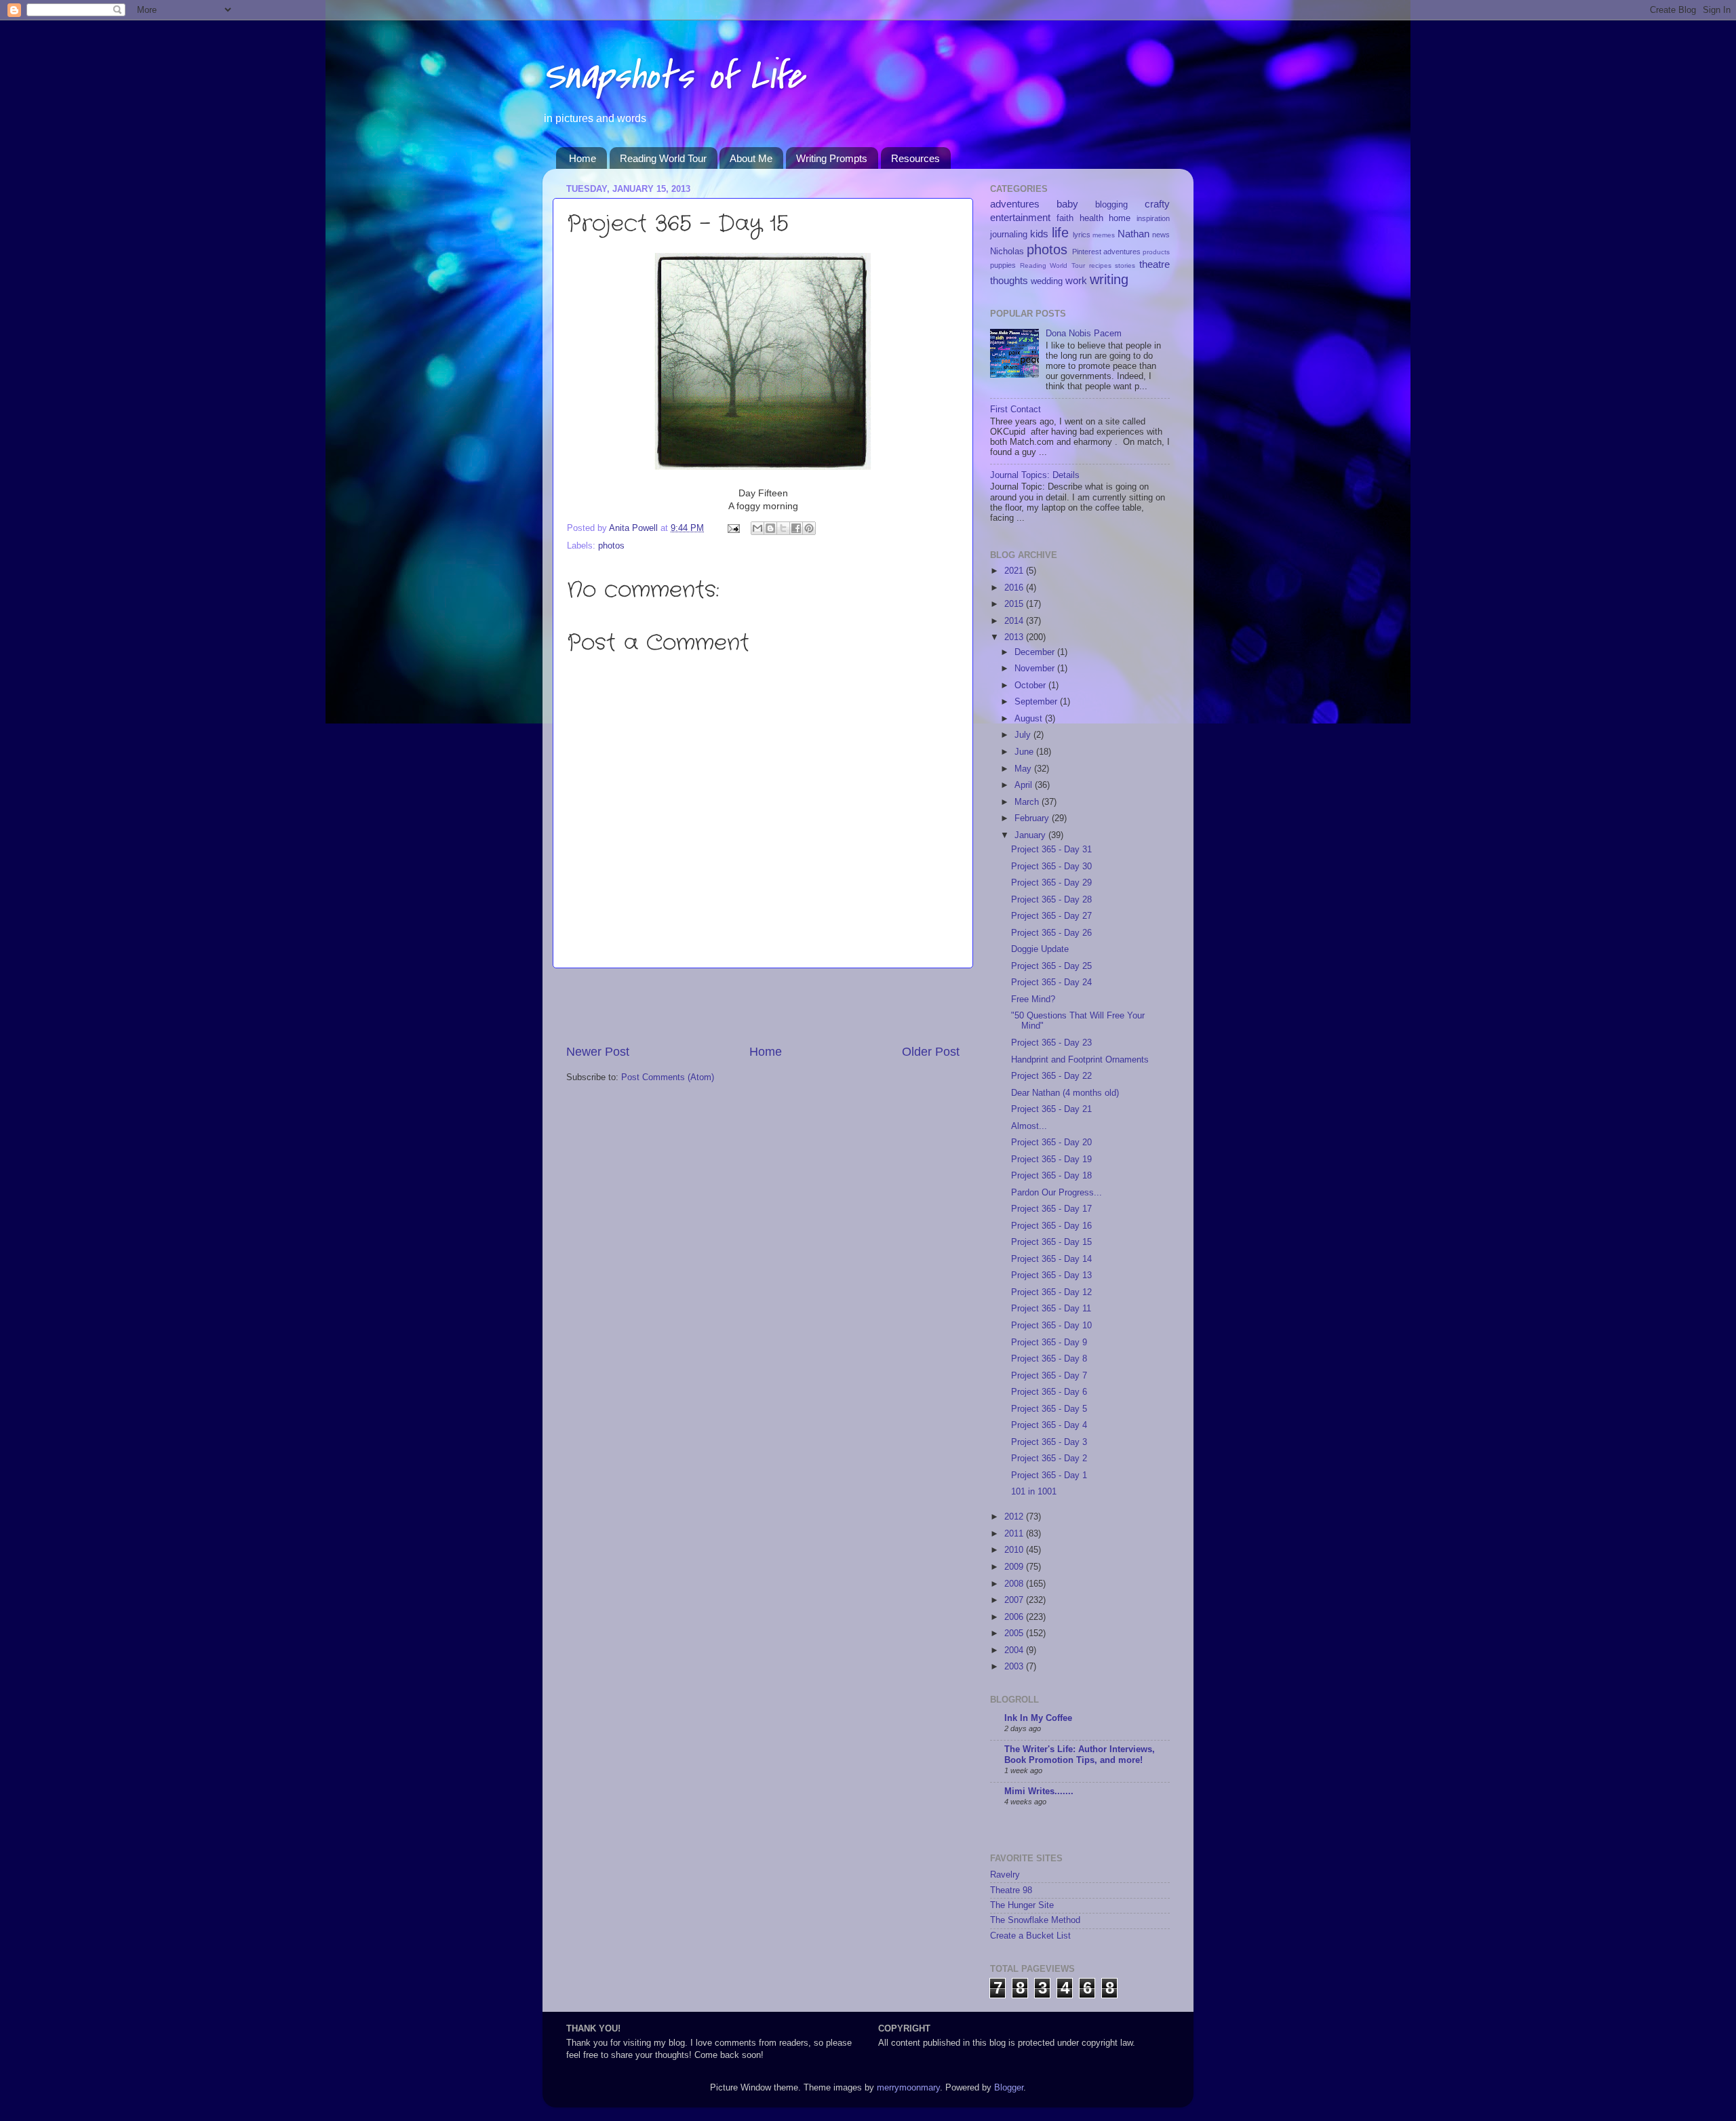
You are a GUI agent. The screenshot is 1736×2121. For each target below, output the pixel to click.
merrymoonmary (908, 2088)
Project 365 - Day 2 (1049, 1459)
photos (611, 546)
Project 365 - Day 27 (1051, 916)
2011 (1015, 1534)
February (1033, 818)
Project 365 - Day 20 (1051, 1143)
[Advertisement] (763, 1006)
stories (1125, 265)
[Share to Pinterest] (809, 528)
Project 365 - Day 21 (1051, 1109)
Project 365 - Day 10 (1051, 1326)
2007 (1015, 1600)
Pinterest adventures (1106, 252)
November (1036, 669)
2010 (1015, 1550)
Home (583, 158)
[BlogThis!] (770, 528)
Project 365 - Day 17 (1051, 1209)
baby (1067, 204)
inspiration (1153, 218)
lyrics (1082, 235)
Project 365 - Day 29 (1051, 883)
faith (1065, 218)
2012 (1015, 1517)
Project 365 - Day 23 (1051, 1043)
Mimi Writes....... (1039, 1791)
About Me (751, 158)
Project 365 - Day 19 (1051, 1159)
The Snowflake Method (1035, 1920)
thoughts (1009, 280)
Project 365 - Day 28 (1051, 900)
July (1024, 735)
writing (1109, 279)
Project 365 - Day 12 (1051, 1292)
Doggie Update (1040, 949)
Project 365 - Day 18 (1051, 1176)
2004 (1015, 1650)
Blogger (1009, 2088)
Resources (915, 158)
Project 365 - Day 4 (1049, 1425)
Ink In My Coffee (1038, 1718)
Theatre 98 (1011, 1890)
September (1037, 702)
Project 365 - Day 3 (1049, 1442)
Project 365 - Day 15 (1051, 1242)
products (1156, 252)
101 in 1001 (1034, 1492)
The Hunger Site (1022, 1905)
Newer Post (598, 1052)
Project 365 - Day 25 (1051, 966)
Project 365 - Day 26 (1051, 933)
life (1060, 233)
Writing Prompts (832, 158)
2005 (1015, 1633)
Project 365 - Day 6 (1049, 1392)
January (1031, 835)
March (1028, 802)
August (1030, 719)
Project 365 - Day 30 (1051, 867)
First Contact (1015, 410)
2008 (1015, 1584)
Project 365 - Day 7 (1049, 1376)
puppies (1003, 265)
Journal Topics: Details (1035, 475)
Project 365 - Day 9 (1049, 1343)
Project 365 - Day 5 (1049, 1409)
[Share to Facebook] (796, 528)
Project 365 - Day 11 (1051, 1309)
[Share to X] (783, 528)
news (1161, 235)
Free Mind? (1033, 999)
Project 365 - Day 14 (1051, 1259)
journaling (1009, 235)
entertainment (1020, 217)
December (1036, 652)
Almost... (1029, 1126)
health (1091, 218)
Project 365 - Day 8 (1049, 1359)
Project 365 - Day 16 (1051, 1226)
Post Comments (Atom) (668, 1077)
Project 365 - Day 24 (1051, 983)
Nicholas (1007, 252)
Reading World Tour (663, 158)
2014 (1015, 621)
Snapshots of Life (673, 76)
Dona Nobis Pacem (1084, 334)
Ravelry (1005, 1875)
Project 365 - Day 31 (1051, 850)
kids (1039, 234)
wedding (1047, 281)
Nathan (1133, 234)
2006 (1015, 1617)
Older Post (931, 1052)
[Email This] (757, 528)
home (1120, 218)
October (1031, 686)
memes (1104, 235)
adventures (1015, 204)
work (1076, 280)
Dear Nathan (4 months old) (1065, 1093)
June (1025, 752)
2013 (1015, 637)
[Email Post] (733, 528)
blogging (1111, 205)
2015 (1015, 604)
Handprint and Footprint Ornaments (1080, 1060)
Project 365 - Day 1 (1049, 1475)
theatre (1155, 264)
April (1025, 785)
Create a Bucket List (1030, 1936)
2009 (1015, 1567)
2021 (1015, 571)
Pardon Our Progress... (1057, 1193)
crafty (1157, 204)
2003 (1015, 1667)
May (1024, 769)
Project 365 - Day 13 (1051, 1275)
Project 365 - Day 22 (1051, 1076)
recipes (1100, 265)
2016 (1015, 588)
